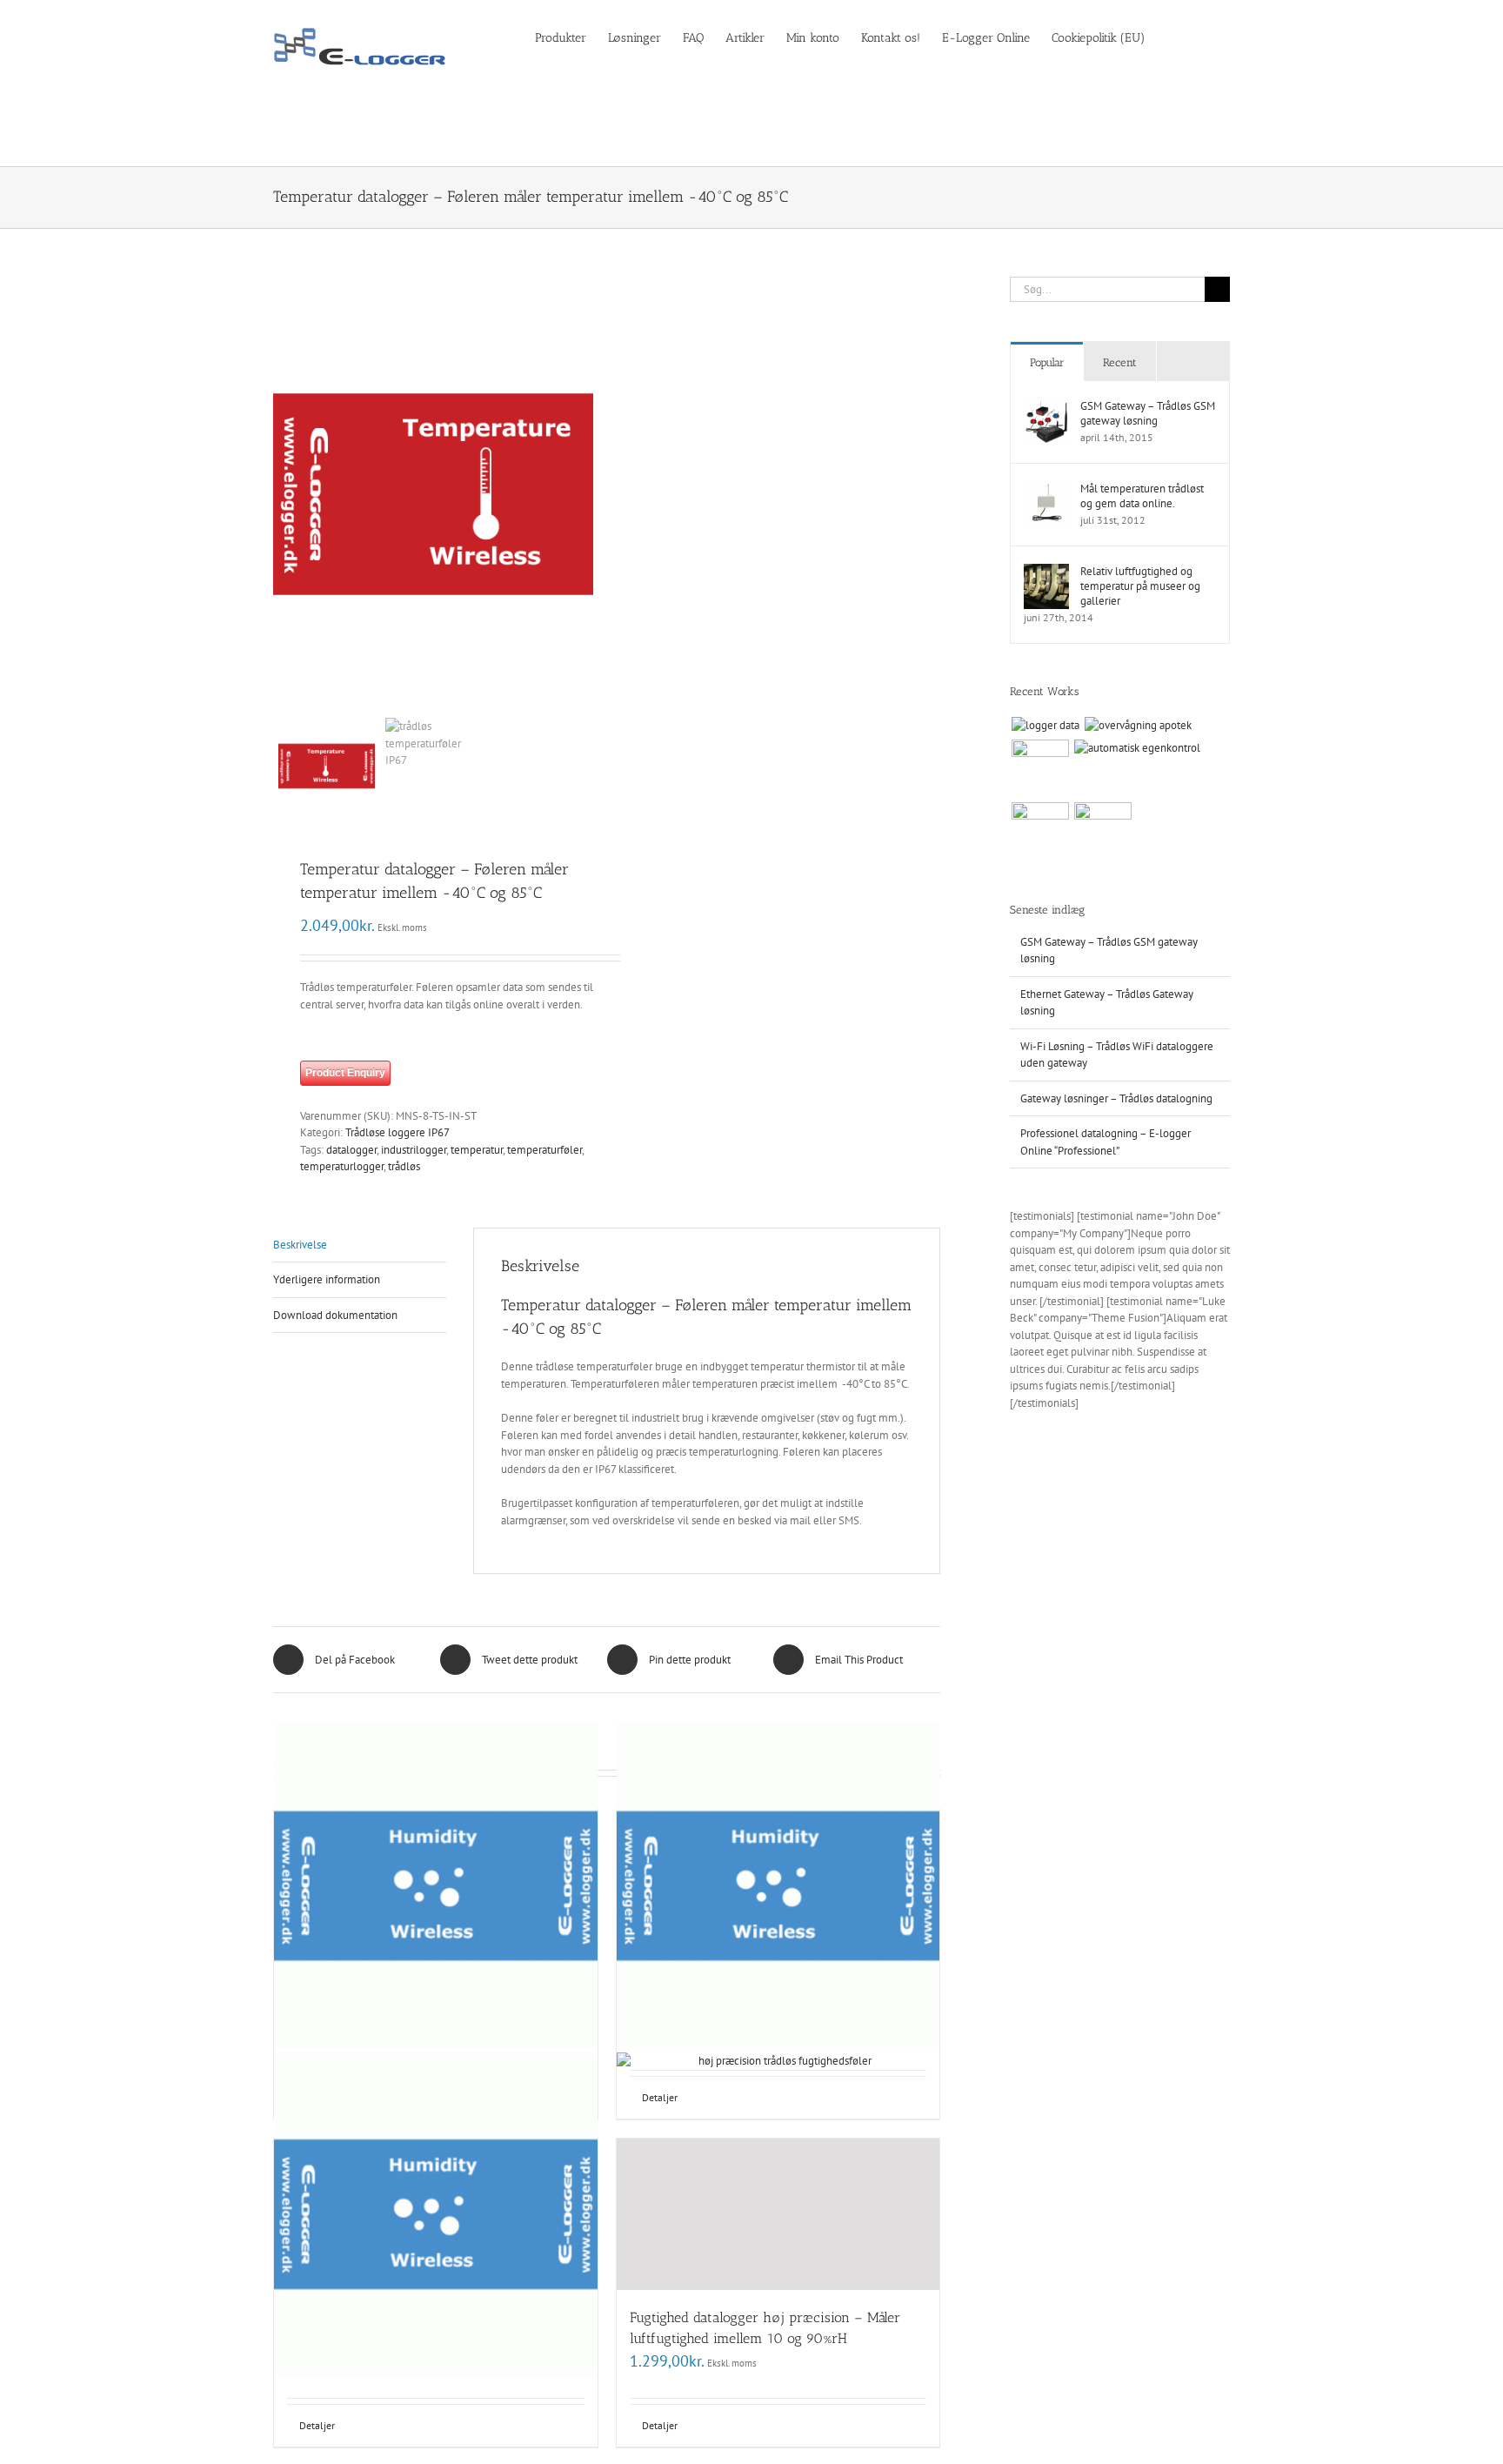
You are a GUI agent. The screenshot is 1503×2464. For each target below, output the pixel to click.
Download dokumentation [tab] (335, 1315)
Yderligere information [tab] (327, 1279)
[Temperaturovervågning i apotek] (1138, 726)
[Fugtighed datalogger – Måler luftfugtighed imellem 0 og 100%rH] (778, 1886)
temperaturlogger (342, 1166)
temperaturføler (544, 1150)
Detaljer (317, 2425)
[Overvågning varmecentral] (1040, 831)
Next (581, 494)
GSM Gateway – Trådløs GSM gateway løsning (1148, 413)
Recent (1120, 362)
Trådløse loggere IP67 (397, 1132)
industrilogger (414, 1150)
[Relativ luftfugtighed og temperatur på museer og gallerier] (1046, 572)
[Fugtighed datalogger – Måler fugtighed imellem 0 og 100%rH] (436, 1886)
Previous (286, 494)
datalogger (351, 1150)
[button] (1203, 37)
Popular (1047, 362)
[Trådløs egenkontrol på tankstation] (1137, 748)
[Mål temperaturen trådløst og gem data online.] (1046, 489)
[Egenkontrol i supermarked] (1040, 768)
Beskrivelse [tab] (300, 1245)
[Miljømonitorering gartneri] (1102, 831)
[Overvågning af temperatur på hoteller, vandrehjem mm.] (1045, 726)
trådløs (404, 1166)
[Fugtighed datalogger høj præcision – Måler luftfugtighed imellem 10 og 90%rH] (778, 2215)
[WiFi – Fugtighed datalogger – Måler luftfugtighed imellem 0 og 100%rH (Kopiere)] (436, 2215)
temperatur (477, 1150)
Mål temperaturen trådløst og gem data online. (1142, 496)
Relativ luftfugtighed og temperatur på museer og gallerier (1140, 586)
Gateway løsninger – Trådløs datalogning (1116, 1098)
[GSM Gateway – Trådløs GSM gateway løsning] (1046, 407)
